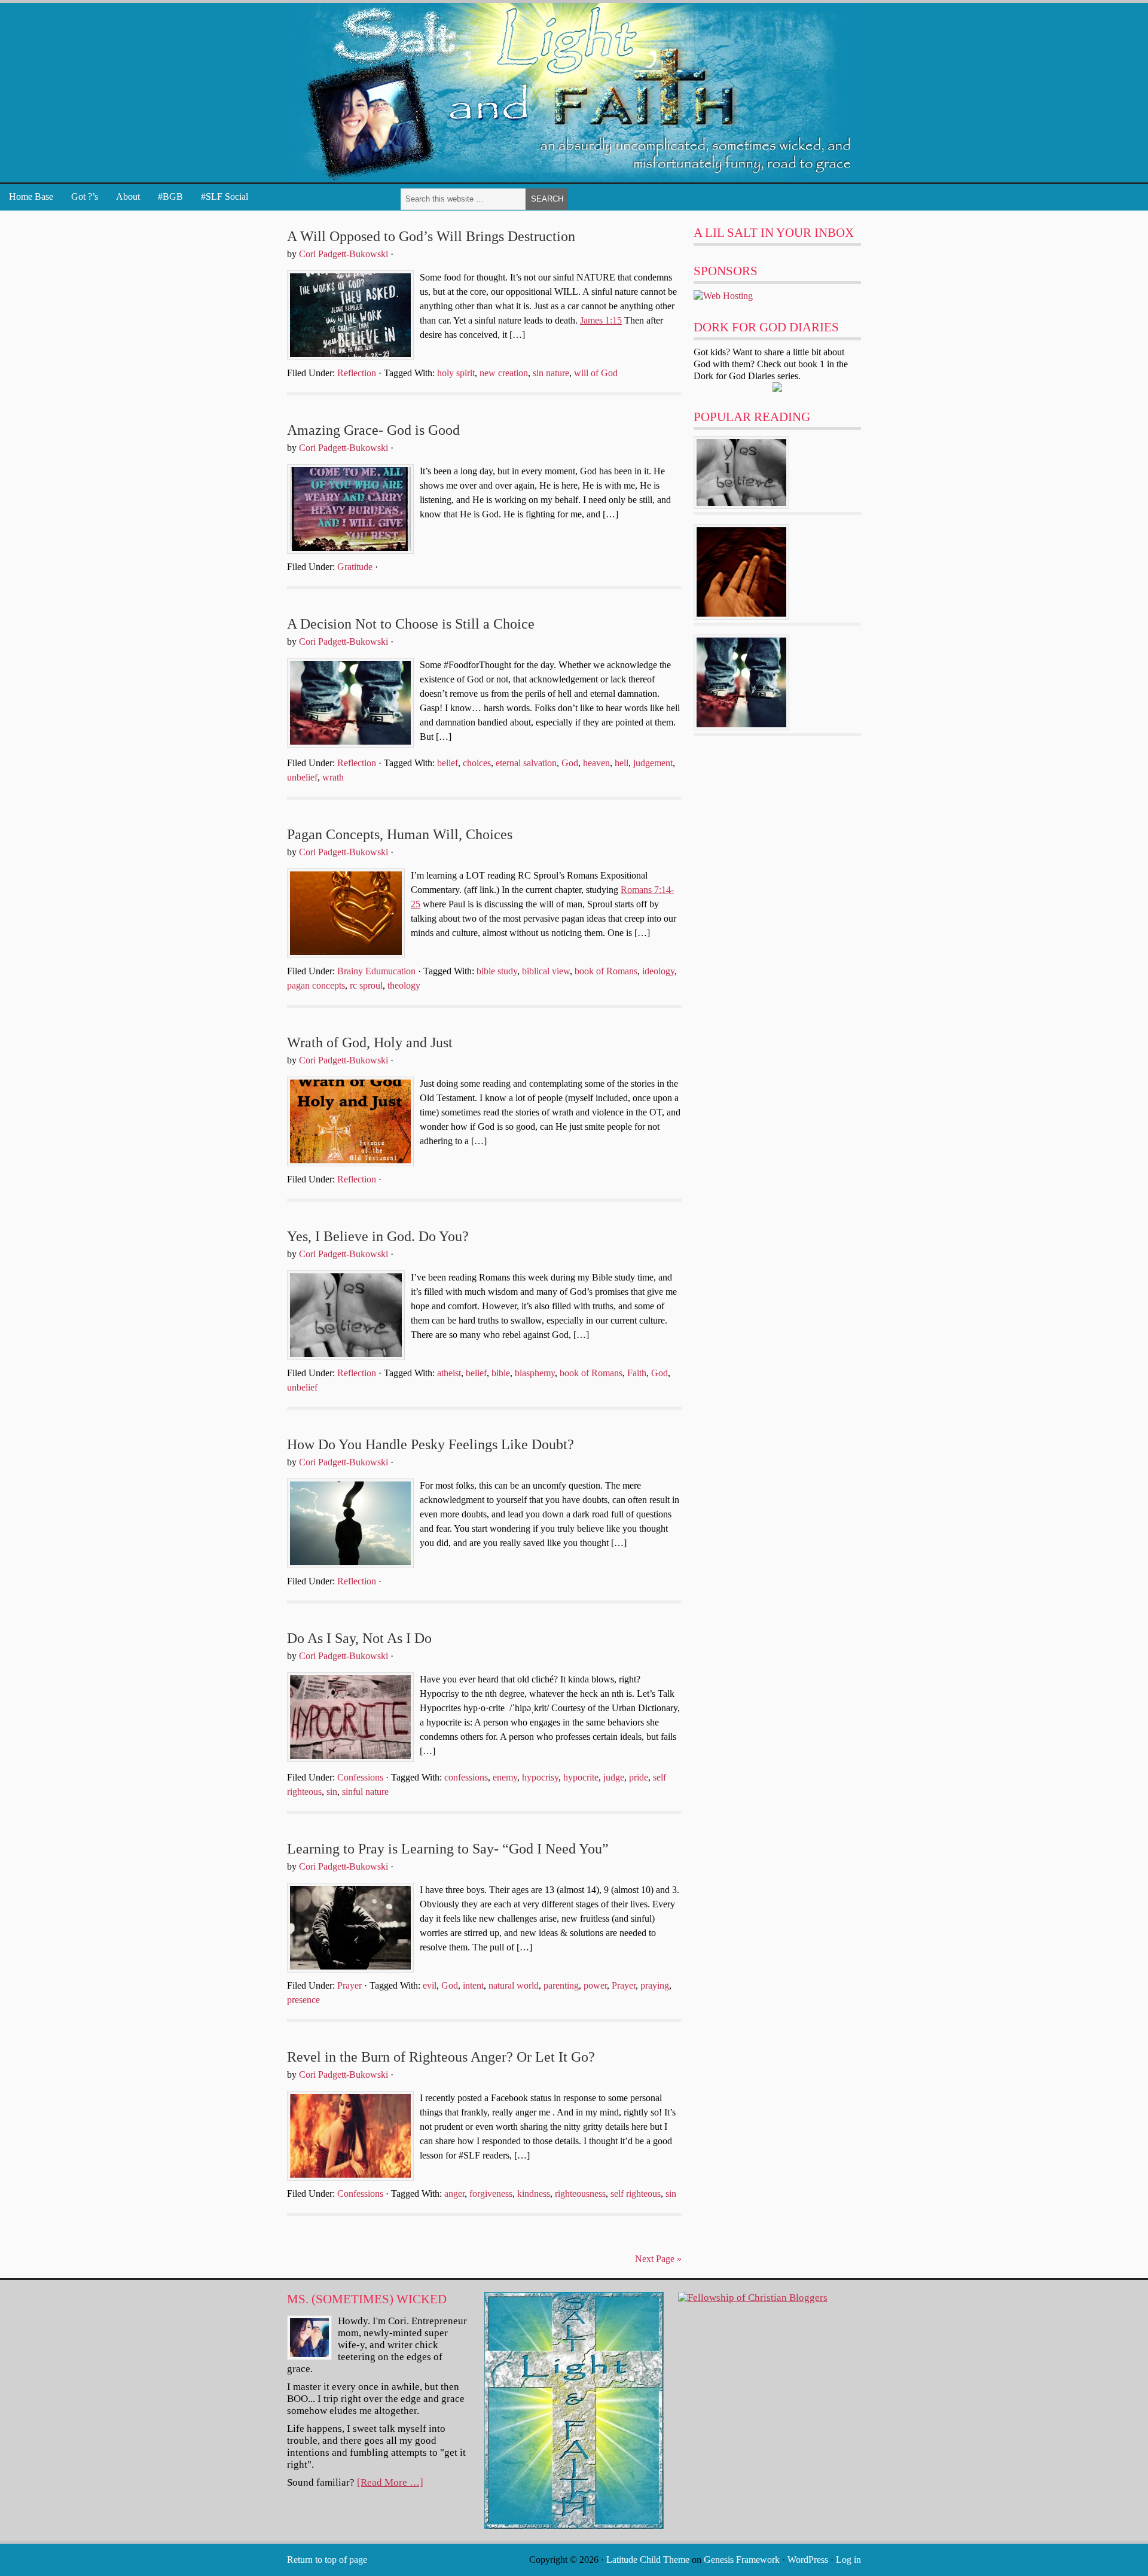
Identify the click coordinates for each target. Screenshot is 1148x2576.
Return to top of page (327, 2560)
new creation (504, 373)
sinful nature (365, 1792)
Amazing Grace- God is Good (373, 430)
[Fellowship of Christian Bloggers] (753, 2298)
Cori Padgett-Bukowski (344, 254)
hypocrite (581, 1777)
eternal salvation (526, 763)
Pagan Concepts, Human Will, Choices (400, 834)
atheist (449, 1373)
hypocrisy (540, 1777)
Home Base (31, 196)
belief (448, 763)
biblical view (546, 971)
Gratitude (355, 567)
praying (655, 1985)
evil (430, 1985)
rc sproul (366, 985)
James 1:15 (601, 320)
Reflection (357, 373)
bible (501, 1373)
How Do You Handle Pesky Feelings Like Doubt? (430, 1444)
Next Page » (658, 2259)
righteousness (580, 2194)
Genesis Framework (742, 2560)
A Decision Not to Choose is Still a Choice (411, 624)
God (570, 763)
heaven (596, 763)
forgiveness (491, 2194)
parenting (561, 1985)
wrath (333, 777)
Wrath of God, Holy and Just (370, 1042)
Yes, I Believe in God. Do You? (378, 1236)
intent (473, 1985)
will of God (596, 373)
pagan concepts (316, 985)
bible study (497, 971)
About (128, 196)
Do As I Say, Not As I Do (359, 1638)
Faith (637, 1373)
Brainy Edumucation (376, 971)
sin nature (551, 373)
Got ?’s (85, 196)
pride (639, 1777)
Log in (848, 2560)
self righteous (636, 2194)
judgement (653, 763)
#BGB (170, 196)
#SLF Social (225, 196)
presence (303, 2000)
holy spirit (456, 373)
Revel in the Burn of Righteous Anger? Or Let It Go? (441, 2057)
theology (404, 985)
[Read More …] (390, 2482)
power (595, 1985)
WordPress (808, 2560)
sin (332, 1792)
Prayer (349, 1985)
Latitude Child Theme (648, 2560)
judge (614, 1777)
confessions (466, 1777)
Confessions (360, 1777)
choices (477, 763)
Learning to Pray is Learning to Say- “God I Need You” (448, 1849)
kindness (534, 2194)
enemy (505, 1777)
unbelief (302, 777)
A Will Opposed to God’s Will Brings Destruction (431, 236)
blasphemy (535, 1373)
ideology (658, 971)
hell (622, 763)
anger (454, 2194)
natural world (514, 1985)
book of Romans (606, 971)
